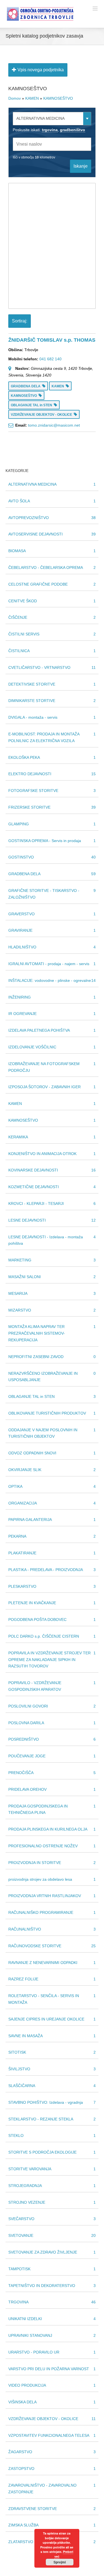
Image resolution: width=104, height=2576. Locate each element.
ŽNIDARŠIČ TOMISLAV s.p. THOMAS (52, 340)
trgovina (50, 130)
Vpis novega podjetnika (40, 70)
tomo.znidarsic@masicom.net (54, 425)
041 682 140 (50, 359)
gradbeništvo (73, 130)
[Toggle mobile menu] (96, 8)
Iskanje (81, 166)
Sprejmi (60, 2562)
